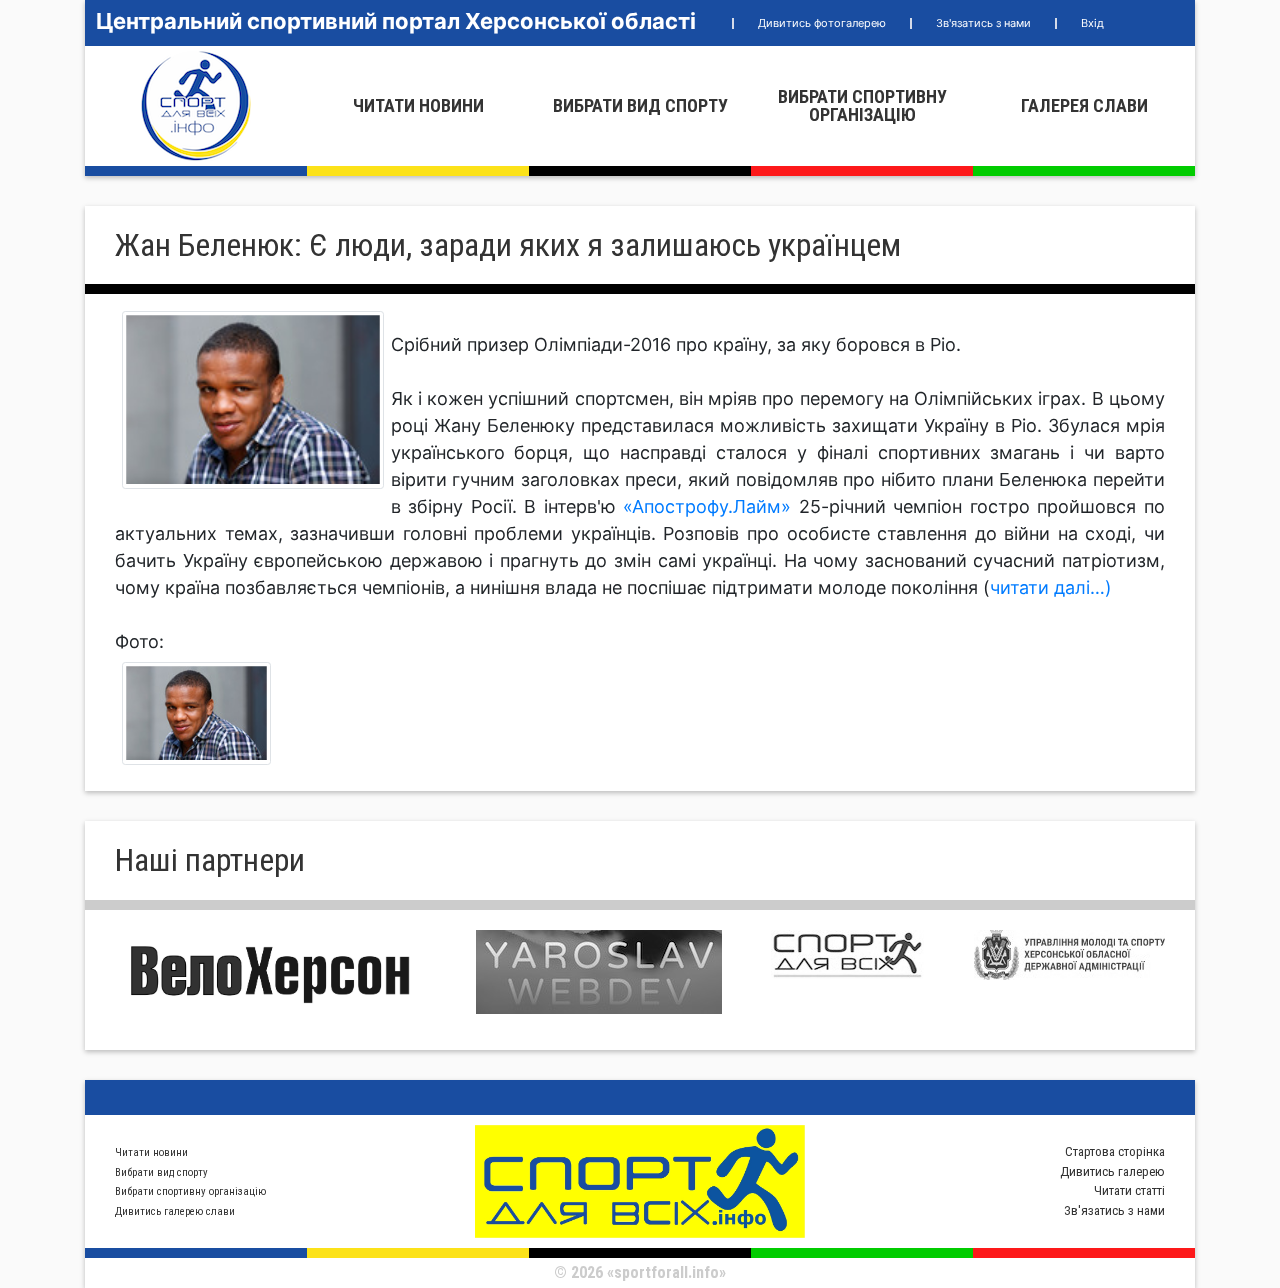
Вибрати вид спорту (640, 105)
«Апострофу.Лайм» (711, 506)
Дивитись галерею (1112, 1171)
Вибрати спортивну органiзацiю (862, 105)
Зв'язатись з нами (983, 23)
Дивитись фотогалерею (822, 23)
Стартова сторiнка (1115, 1151)
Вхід (1092, 23)
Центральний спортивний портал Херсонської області (396, 21)
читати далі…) (1051, 587)
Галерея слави (1084, 105)
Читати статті (1129, 1190)
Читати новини (418, 105)
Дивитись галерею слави (175, 1211)
